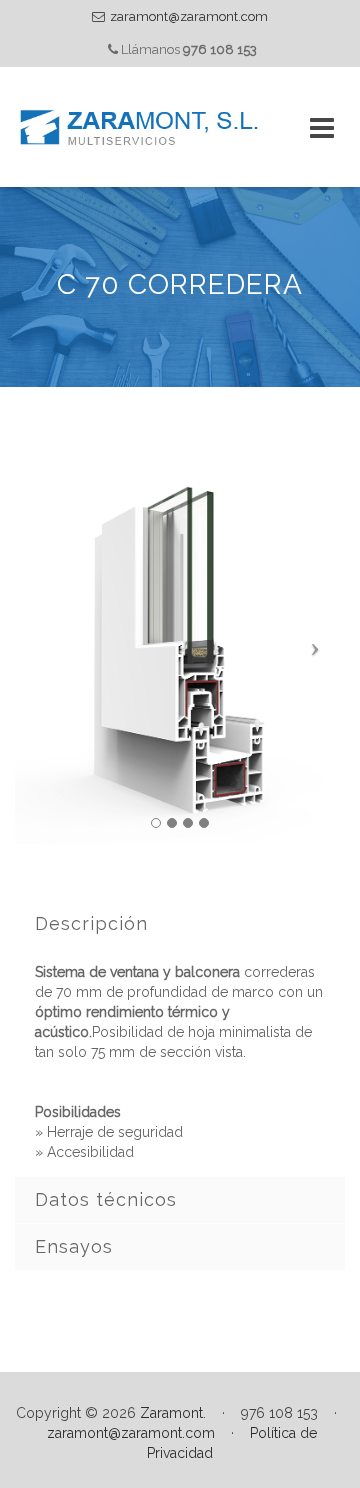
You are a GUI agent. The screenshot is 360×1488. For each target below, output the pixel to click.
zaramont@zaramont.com (189, 16)
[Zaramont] (140, 127)
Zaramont (171, 1413)
